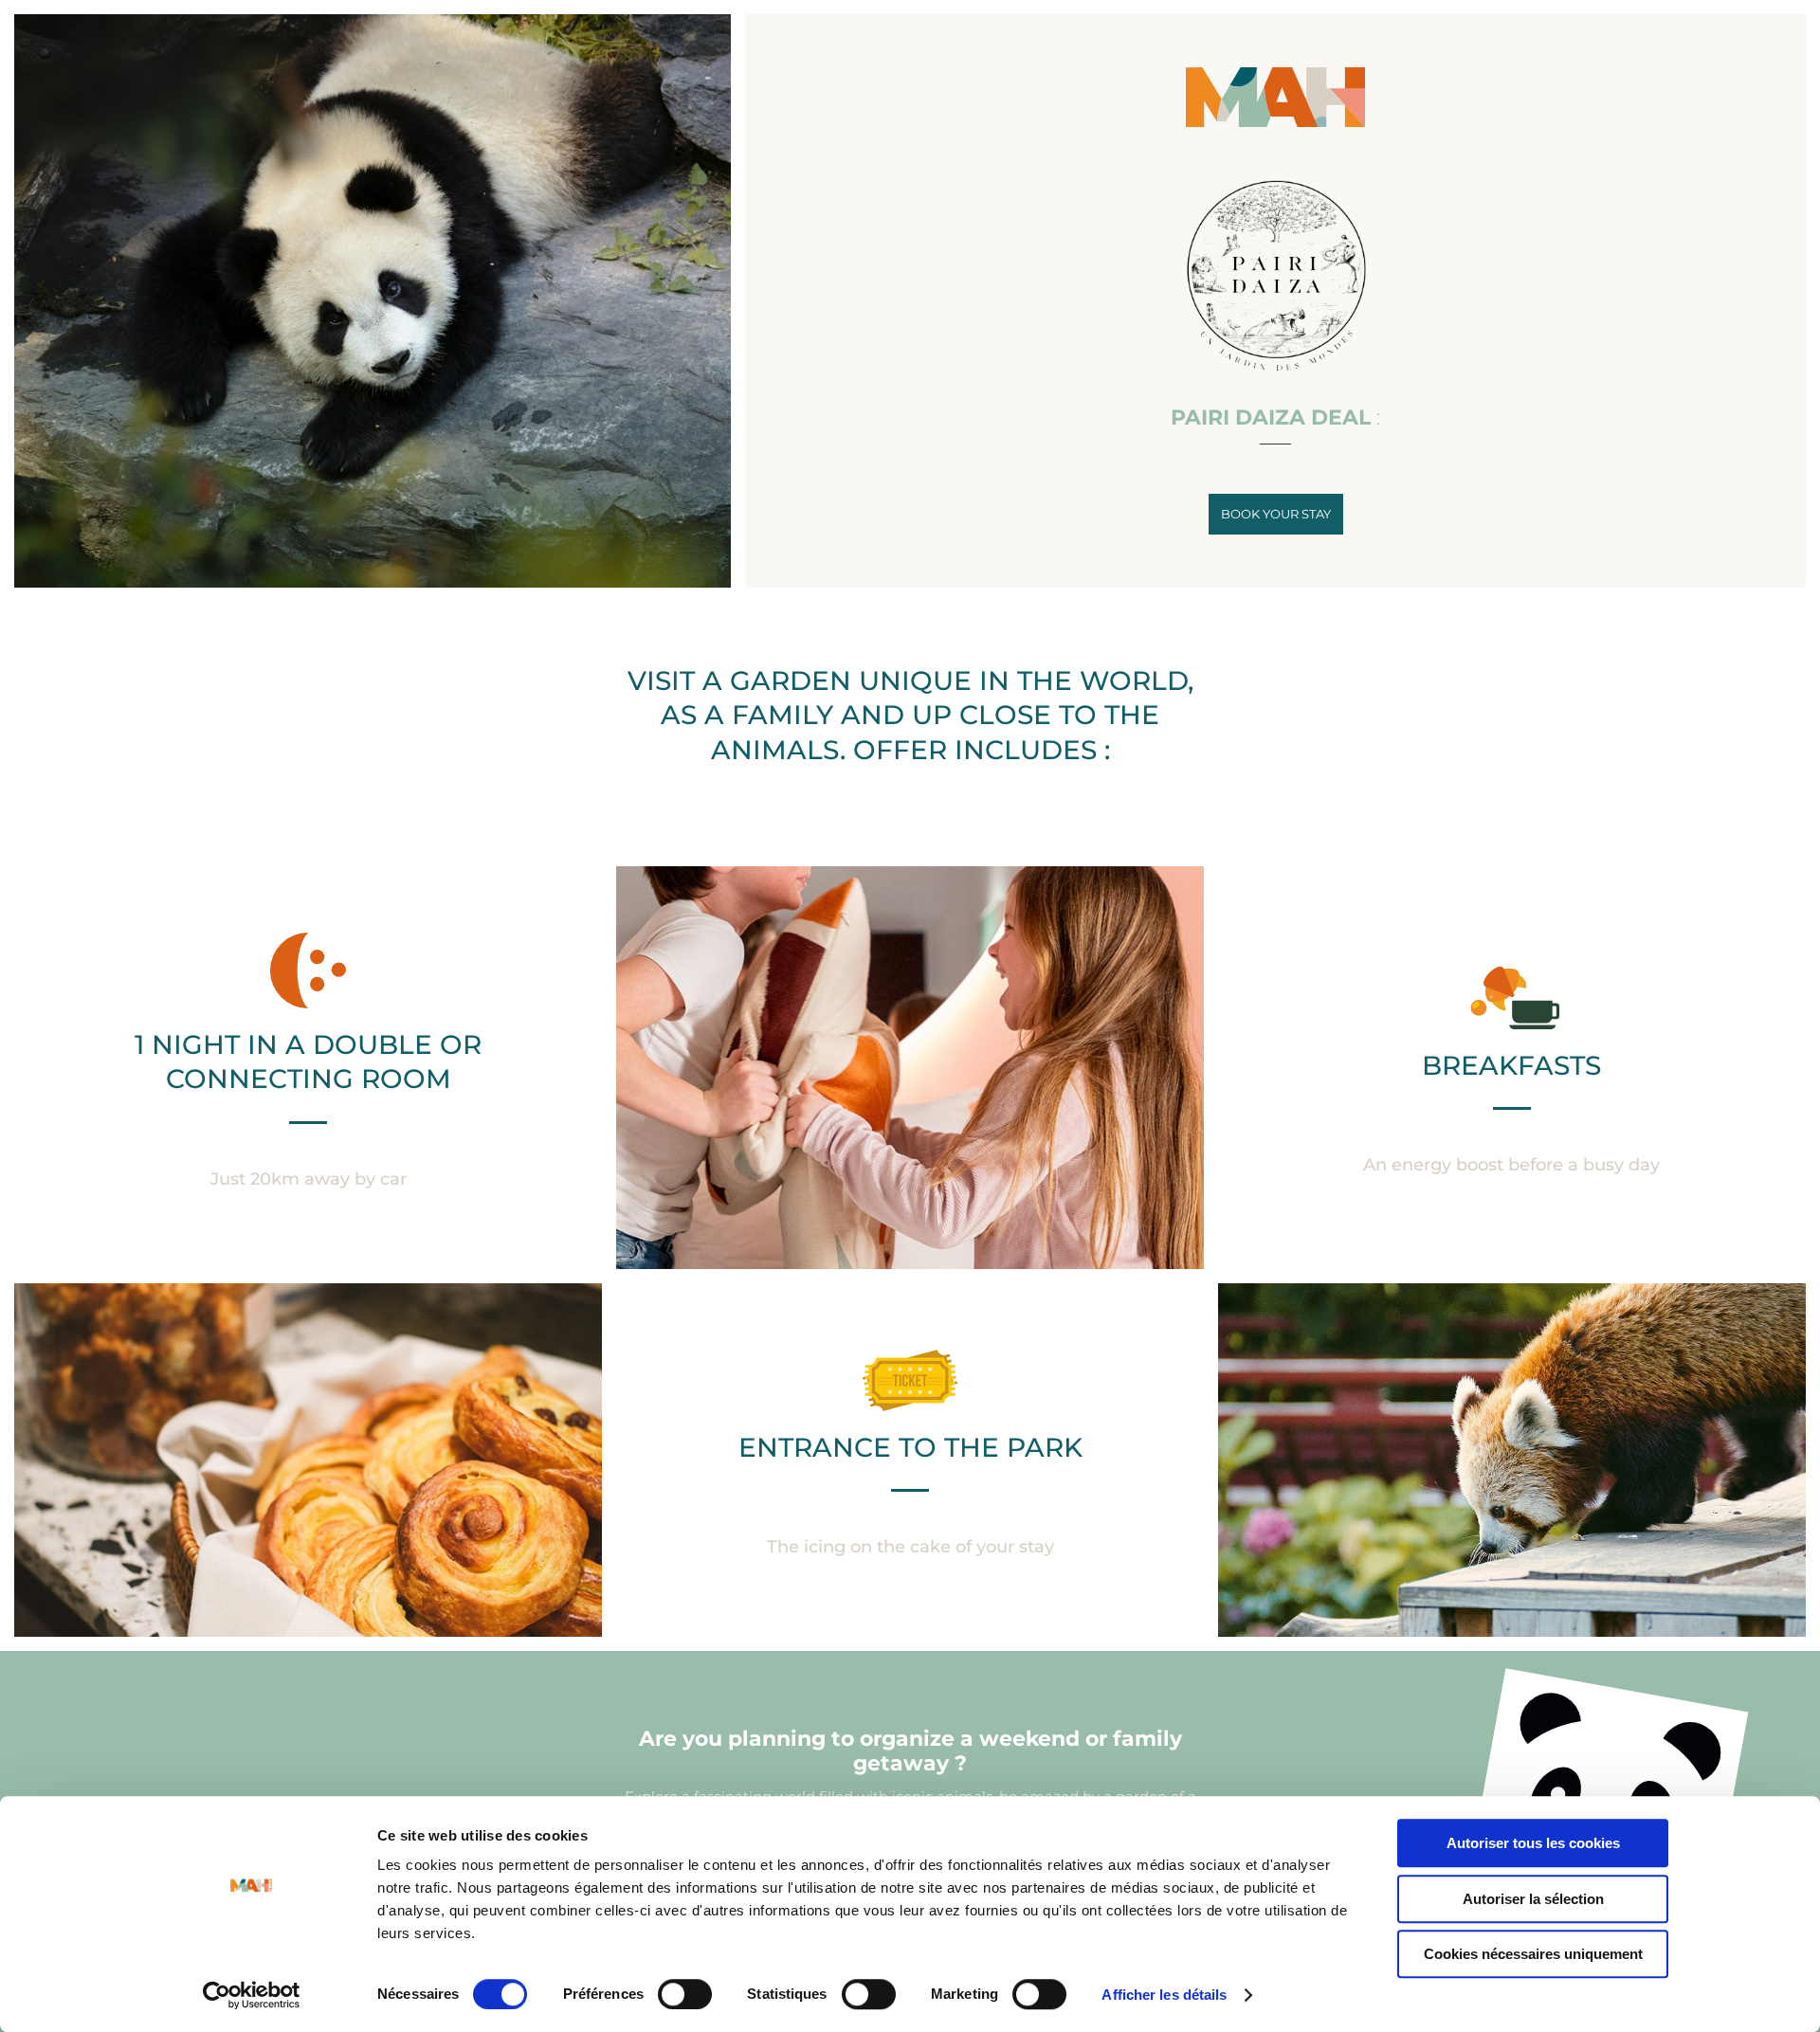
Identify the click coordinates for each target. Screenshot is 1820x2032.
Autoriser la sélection (1533, 1899)
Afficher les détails (1164, 1995)
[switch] (685, 1994)
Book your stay (1276, 514)
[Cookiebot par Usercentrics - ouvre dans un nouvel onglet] (252, 1995)
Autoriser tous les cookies (1533, 1843)
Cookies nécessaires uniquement (1533, 1954)
